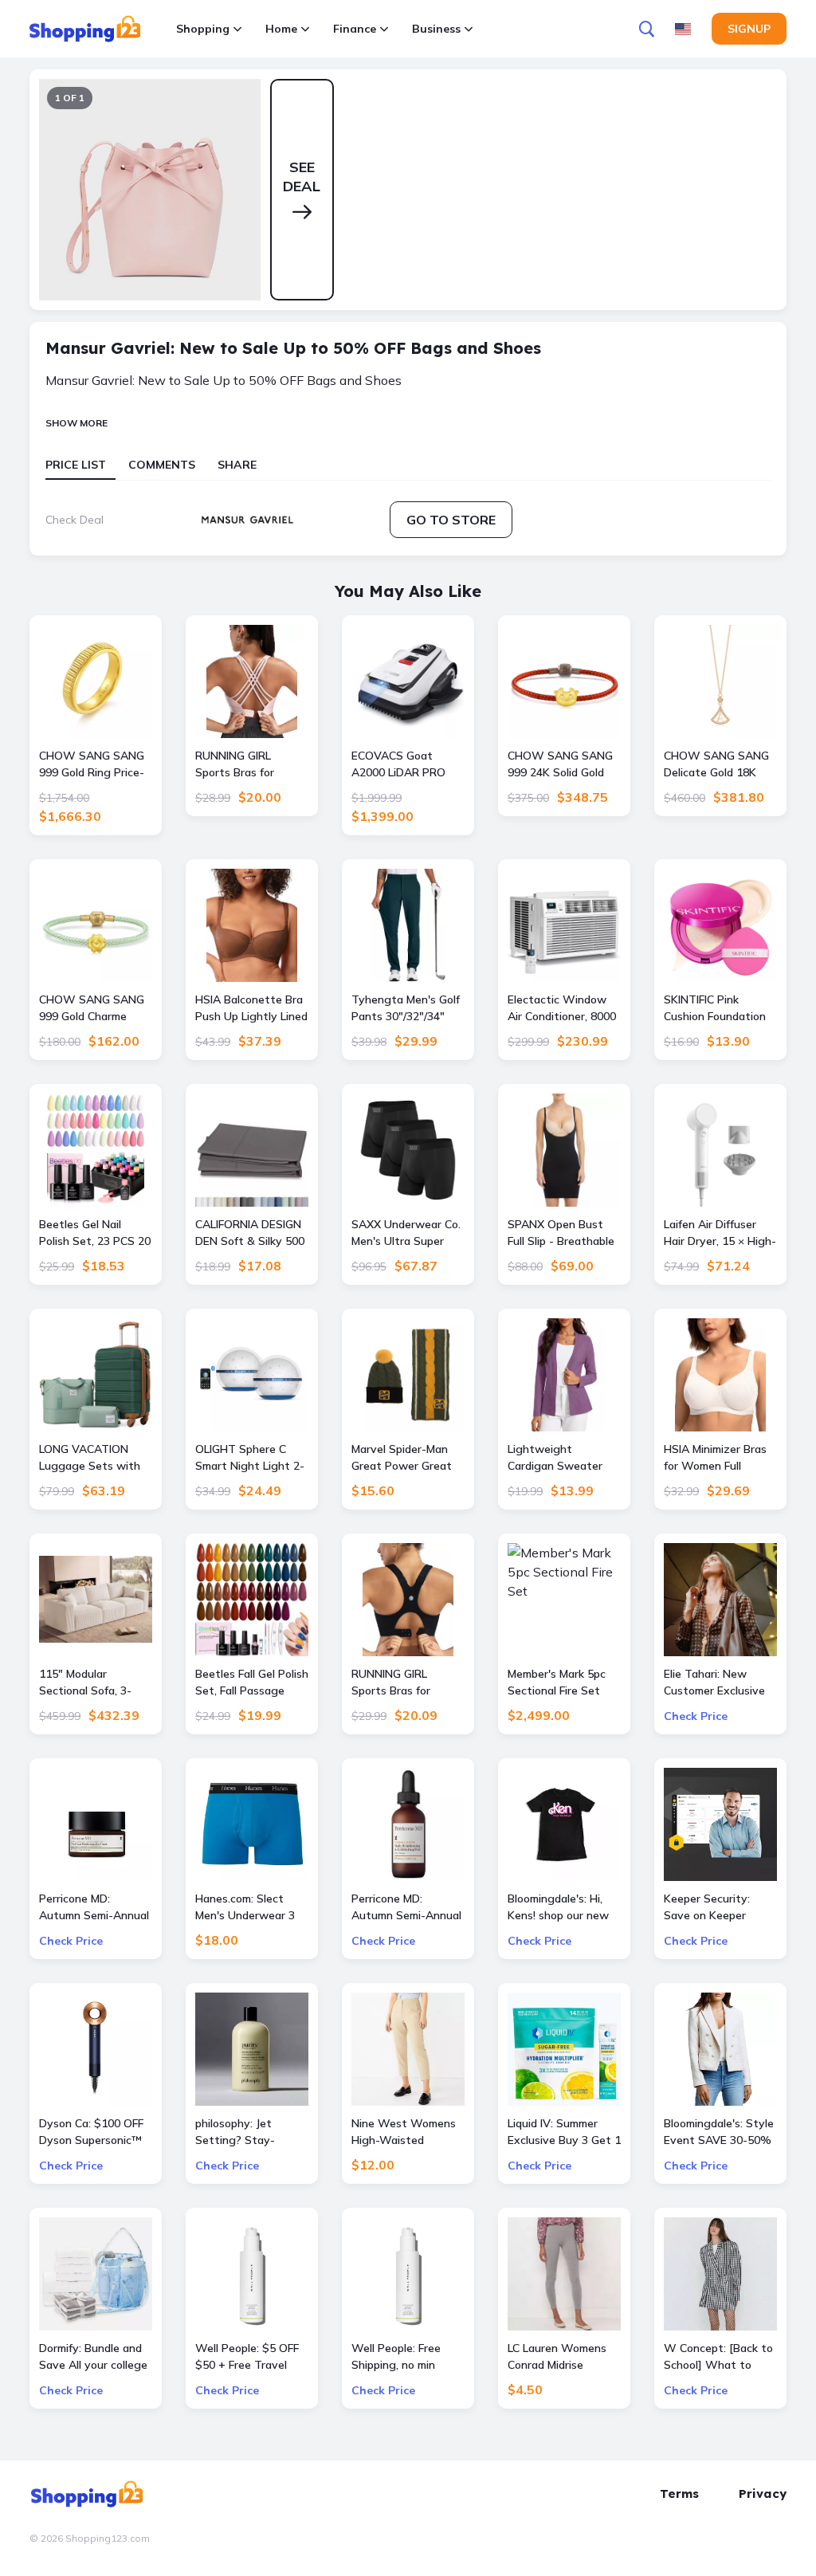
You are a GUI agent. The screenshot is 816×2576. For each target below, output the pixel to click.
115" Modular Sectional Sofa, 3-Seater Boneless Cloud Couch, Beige (88, 1683)
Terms (679, 2494)
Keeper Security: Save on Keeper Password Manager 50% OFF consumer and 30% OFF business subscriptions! (714, 1908)
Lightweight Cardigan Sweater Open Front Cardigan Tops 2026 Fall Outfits (562, 1458)
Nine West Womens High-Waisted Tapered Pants (404, 2132)
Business (436, 29)
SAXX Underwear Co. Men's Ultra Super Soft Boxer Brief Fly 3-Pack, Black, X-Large (406, 1233)
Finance (355, 29)
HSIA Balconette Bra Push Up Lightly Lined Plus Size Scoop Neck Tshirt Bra (251, 1009)
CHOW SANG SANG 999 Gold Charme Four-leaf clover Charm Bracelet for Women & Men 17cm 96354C (92, 1009)
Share (237, 465)
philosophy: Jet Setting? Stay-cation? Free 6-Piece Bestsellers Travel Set (248, 2132)
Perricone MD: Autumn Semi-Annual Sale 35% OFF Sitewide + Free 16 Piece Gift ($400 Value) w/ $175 (94, 1908)
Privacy (763, 2494)
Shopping (203, 29)
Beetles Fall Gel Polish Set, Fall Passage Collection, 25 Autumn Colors (252, 1683)
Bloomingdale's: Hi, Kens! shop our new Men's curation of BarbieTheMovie (558, 1908)
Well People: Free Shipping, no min (396, 2356)
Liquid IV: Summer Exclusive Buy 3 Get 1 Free (564, 2132)
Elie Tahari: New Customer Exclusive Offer (714, 1683)
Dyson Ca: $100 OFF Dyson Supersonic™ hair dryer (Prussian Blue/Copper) (91, 2132)
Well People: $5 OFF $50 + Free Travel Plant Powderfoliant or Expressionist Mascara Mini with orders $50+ (247, 2357)
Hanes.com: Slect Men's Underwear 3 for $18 (245, 1908)
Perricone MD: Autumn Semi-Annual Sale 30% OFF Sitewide (406, 1908)
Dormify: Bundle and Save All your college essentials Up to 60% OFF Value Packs (95, 2357)
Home (281, 29)
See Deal (302, 177)
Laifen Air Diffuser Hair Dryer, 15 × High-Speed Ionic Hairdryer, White (720, 1233)
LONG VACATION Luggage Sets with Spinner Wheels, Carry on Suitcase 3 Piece (90, 1458)
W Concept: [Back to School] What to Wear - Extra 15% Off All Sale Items (718, 2357)
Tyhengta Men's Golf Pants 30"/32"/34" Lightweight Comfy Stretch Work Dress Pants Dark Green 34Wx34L (406, 1009)
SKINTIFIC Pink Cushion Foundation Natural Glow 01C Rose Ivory (715, 1009)
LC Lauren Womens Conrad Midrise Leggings (557, 2357)
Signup (749, 29)
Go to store (451, 520)
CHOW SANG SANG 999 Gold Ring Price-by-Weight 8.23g (92, 765)
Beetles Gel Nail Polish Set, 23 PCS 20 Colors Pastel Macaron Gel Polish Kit (95, 1233)
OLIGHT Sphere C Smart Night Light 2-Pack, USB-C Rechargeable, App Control (250, 1458)
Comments (162, 465)
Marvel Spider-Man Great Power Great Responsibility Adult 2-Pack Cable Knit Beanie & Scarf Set (403, 1458)
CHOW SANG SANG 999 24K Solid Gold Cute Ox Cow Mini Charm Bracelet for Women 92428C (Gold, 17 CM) (560, 765)
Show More (76, 423)
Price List (76, 465)
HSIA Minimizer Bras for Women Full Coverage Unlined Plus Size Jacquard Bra (715, 1458)
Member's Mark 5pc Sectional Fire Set (557, 1682)
